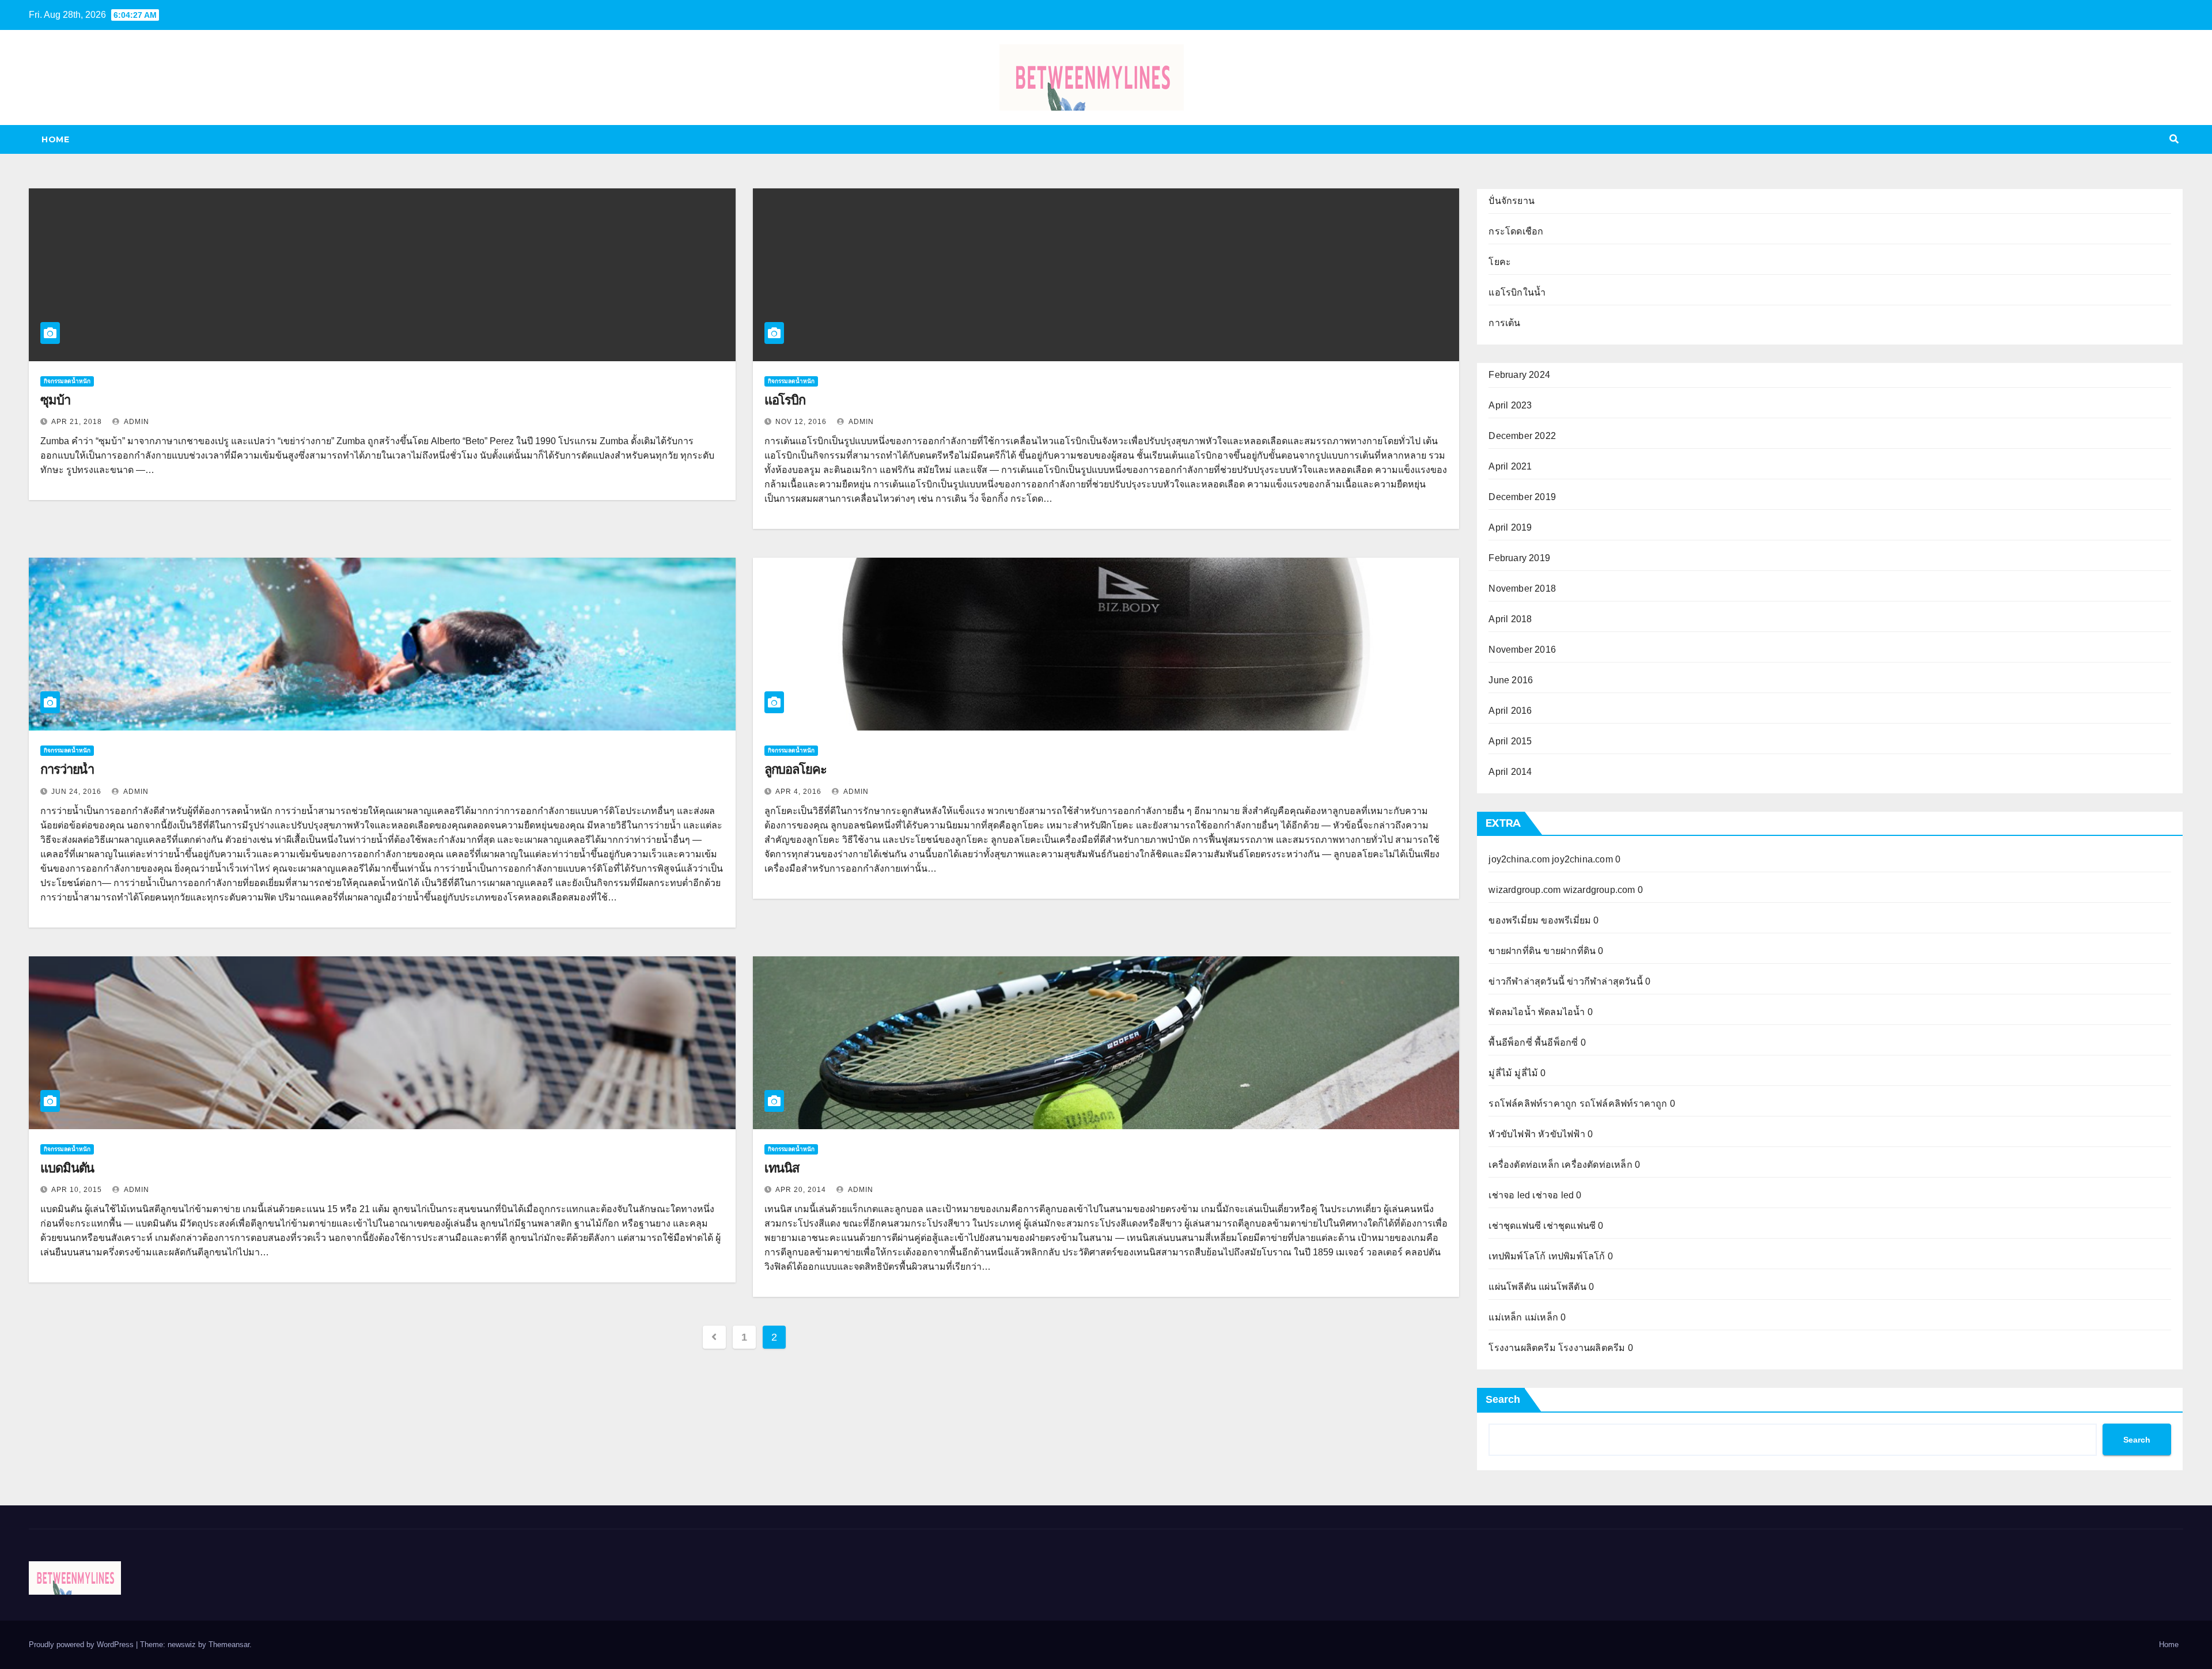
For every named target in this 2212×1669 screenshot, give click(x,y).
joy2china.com (1519, 859)
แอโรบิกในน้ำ (1517, 292)
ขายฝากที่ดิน (1515, 951)
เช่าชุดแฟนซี (1515, 1226)
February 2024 (1519, 375)
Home (55, 139)
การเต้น (1504, 323)
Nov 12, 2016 (801, 422)
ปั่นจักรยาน (1512, 201)
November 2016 (1522, 650)
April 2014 (1510, 772)
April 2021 (1510, 466)
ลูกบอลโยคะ (796, 769)
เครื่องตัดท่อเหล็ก (1524, 1165)
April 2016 (1510, 711)
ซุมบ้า (55, 400)
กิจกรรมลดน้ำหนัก (67, 381)
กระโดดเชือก (1516, 231)
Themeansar (229, 1645)
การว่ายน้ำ (67, 769)
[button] (2174, 139)
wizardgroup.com (1524, 890)
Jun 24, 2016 (76, 792)
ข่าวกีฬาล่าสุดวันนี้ (1527, 981)
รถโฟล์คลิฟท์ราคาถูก (1533, 1104)
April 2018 (1510, 619)
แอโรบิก (785, 400)
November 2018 (1522, 588)
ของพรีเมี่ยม (1514, 920)
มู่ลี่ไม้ (1500, 1073)
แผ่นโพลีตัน (1512, 1287)
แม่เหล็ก (1505, 1317)
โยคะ (1500, 262)
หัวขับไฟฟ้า (1512, 1134)
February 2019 (1519, 558)
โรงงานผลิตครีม (1522, 1348)
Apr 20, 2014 (801, 1190)
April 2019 (1510, 527)
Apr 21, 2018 (77, 422)
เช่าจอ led (1509, 1195)
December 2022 (1522, 436)
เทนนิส (782, 1168)
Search (1503, 1399)
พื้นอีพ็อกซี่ (1510, 1042)
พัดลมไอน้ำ (1512, 1012)
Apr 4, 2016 (798, 792)
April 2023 (1510, 405)
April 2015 (1510, 741)
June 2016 (1511, 680)
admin (136, 422)
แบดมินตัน (67, 1168)
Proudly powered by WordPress (82, 1645)
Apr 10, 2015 (77, 1190)
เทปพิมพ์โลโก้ (1517, 1256)
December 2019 (1522, 497)
